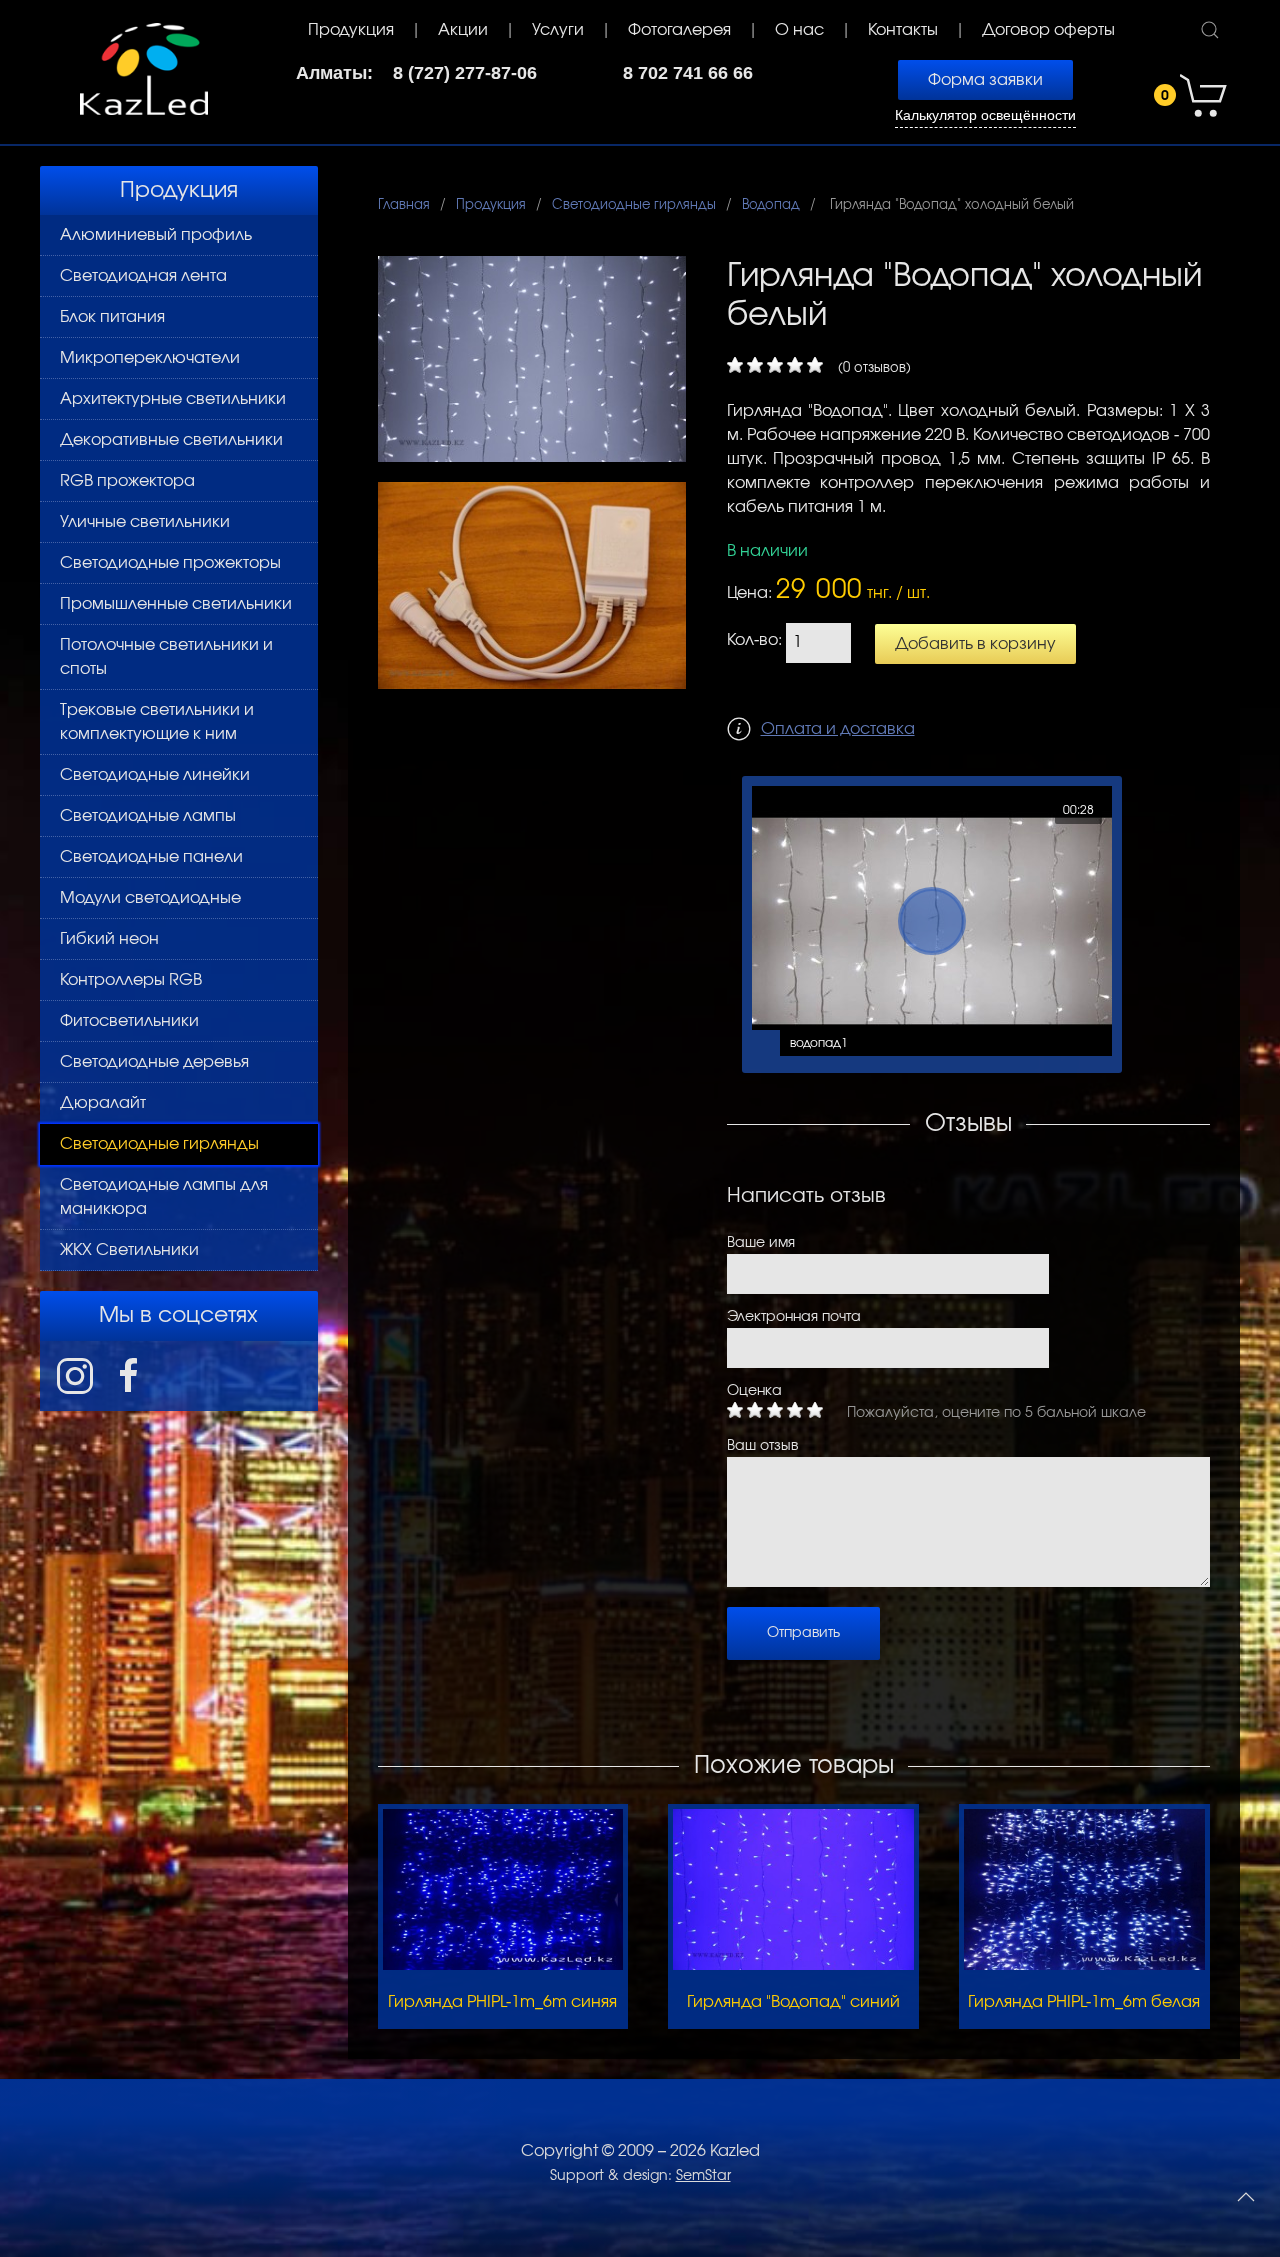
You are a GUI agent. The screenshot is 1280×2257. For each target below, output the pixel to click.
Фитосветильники (129, 1021)
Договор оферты (1048, 30)
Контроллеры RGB (131, 980)
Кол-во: (754, 640)
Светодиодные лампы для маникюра (164, 1197)
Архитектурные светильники (173, 399)
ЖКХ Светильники (129, 1250)
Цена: (749, 593)
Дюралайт (103, 1103)
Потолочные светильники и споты (166, 657)
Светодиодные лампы (148, 816)
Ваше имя (761, 1243)
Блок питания (112, 317)
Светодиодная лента (143, 276)
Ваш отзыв (762, 1446)
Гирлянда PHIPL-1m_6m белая (1084, 2002)
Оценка (754, 1391)
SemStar (703, 2176)
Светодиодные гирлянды (159, 1144)
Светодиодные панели (151, 857)
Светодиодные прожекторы (170, 563)
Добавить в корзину (975, 644)
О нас (799, 30)
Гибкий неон (109, 939)
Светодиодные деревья (154, 1062)
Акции (463, 30)
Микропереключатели (150, 358)
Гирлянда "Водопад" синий (793, 2002)
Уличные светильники (145, 522)
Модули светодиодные (150, 898)
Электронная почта (794, 1317)
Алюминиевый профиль (156, 235)
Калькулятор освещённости (985, 115)
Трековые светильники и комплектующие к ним (157, 722)
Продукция (351, 30)
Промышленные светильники (176, 604)
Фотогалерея (679, 30)
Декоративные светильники (171, 440)
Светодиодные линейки (155, 775)
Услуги (558, 30)
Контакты (903, 30)
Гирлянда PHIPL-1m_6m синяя (502, 2002)
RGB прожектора (127, 481)
